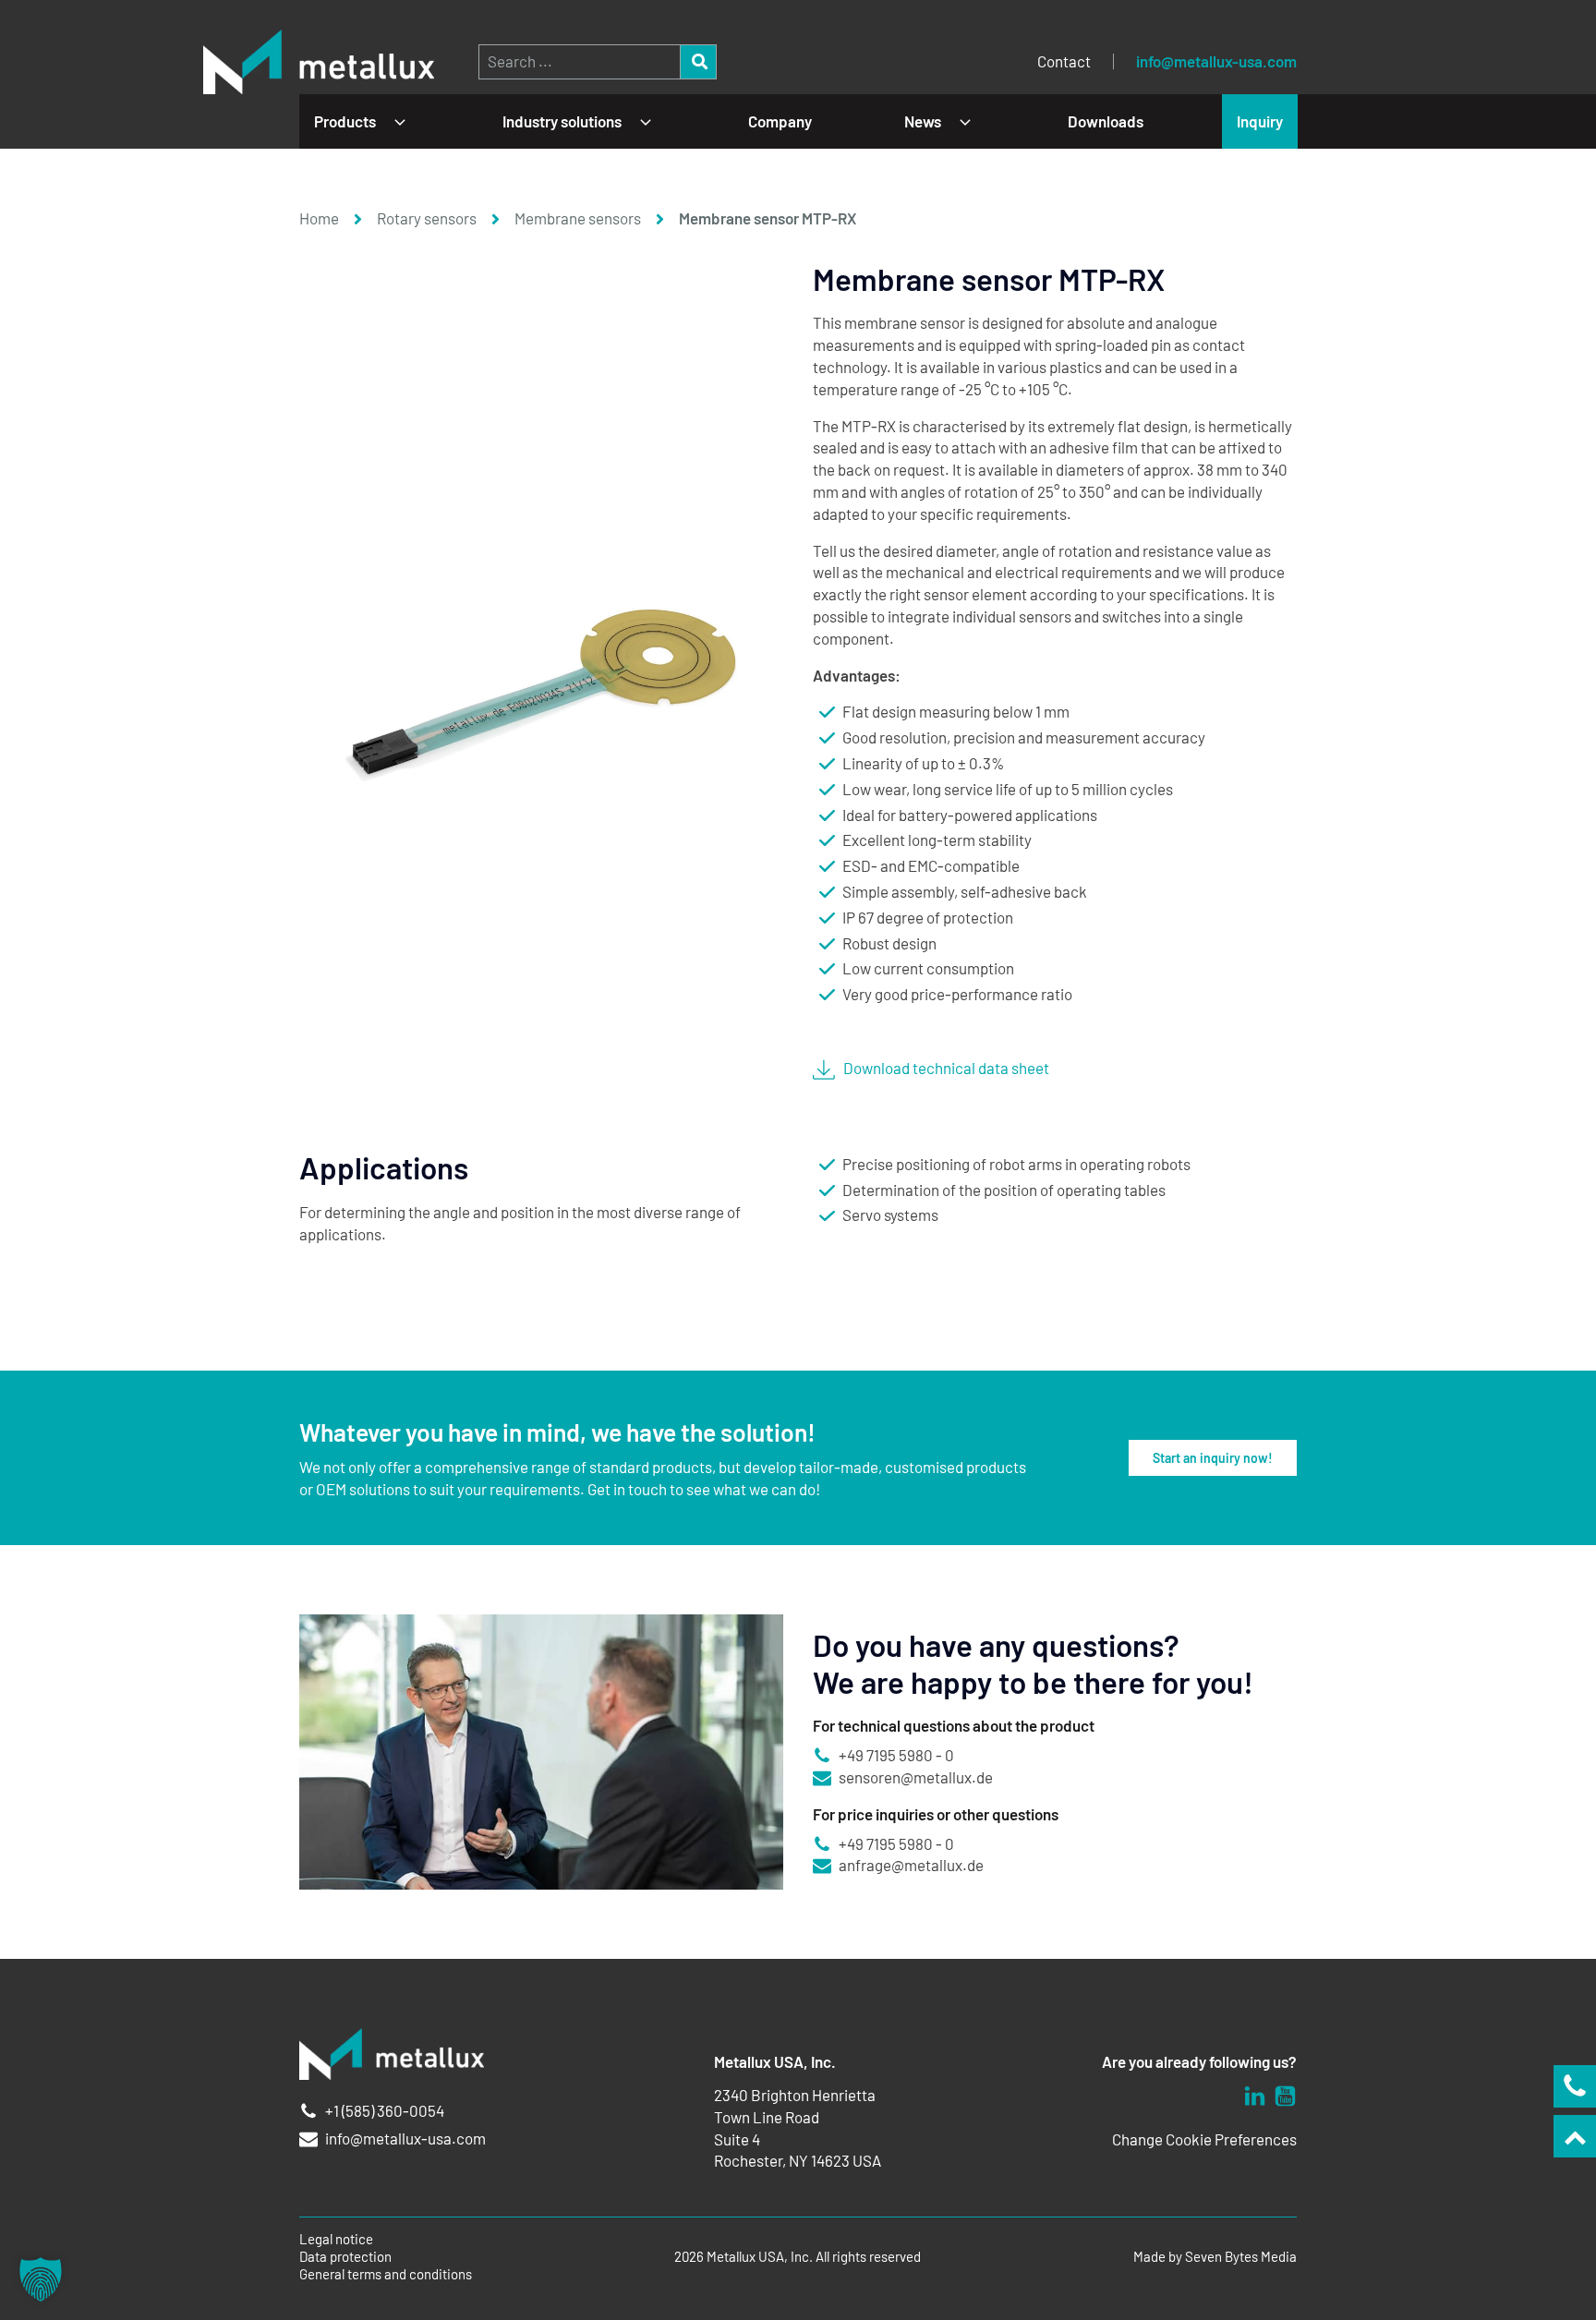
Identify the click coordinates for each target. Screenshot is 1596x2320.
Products (345, 121)
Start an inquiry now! (1213, 1458)
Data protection (345, 2257)
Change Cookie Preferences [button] (1204, 2139)
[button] (41, 2279)
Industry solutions (562, 121)
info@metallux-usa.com (1216, 61)
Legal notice (336, 2239)
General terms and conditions (386, 2274)
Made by (1215, 2257)
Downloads (1106, 121)
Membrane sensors (578, 218)
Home (319, 218)
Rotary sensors (427, 218)
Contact (1064, 61)
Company (780, 121)
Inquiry (1260, 121)
